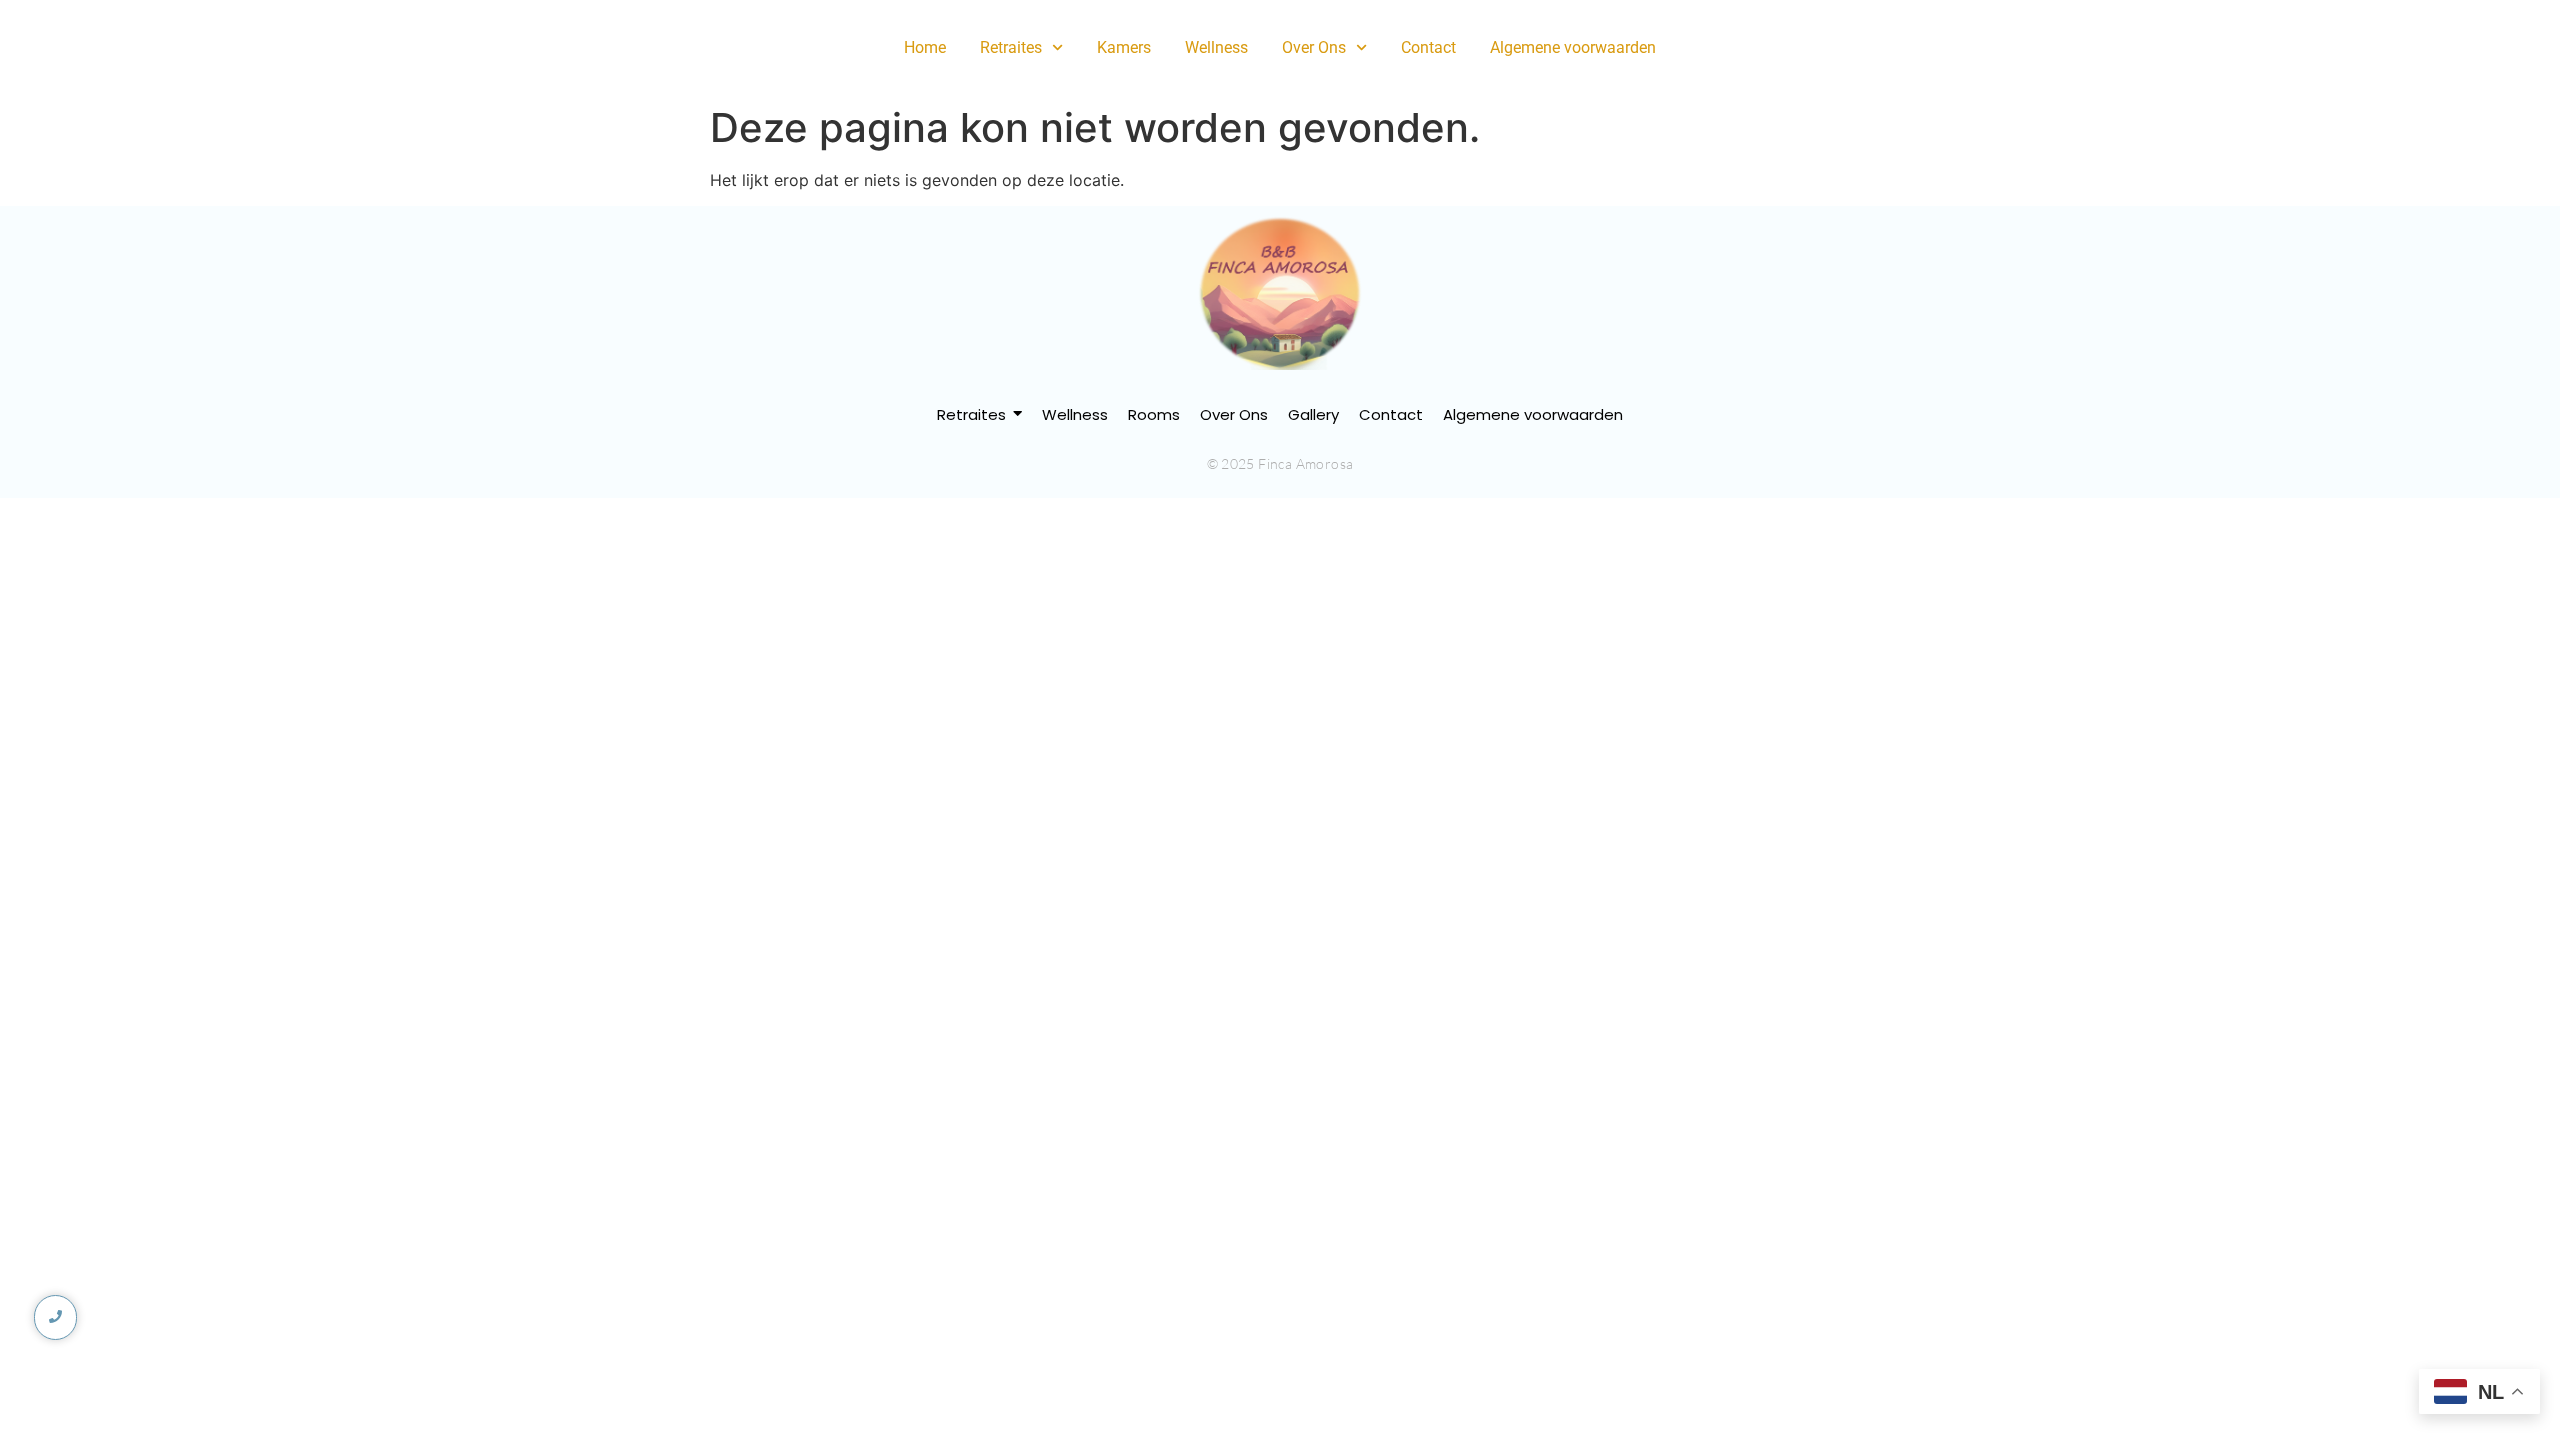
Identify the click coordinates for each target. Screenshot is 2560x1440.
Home (925, 47)
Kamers (1124, 47)
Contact (1428, 47)
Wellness (1216, 47)
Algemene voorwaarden (1573, 47)
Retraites (1011, 47)
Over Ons (1314, 47)
